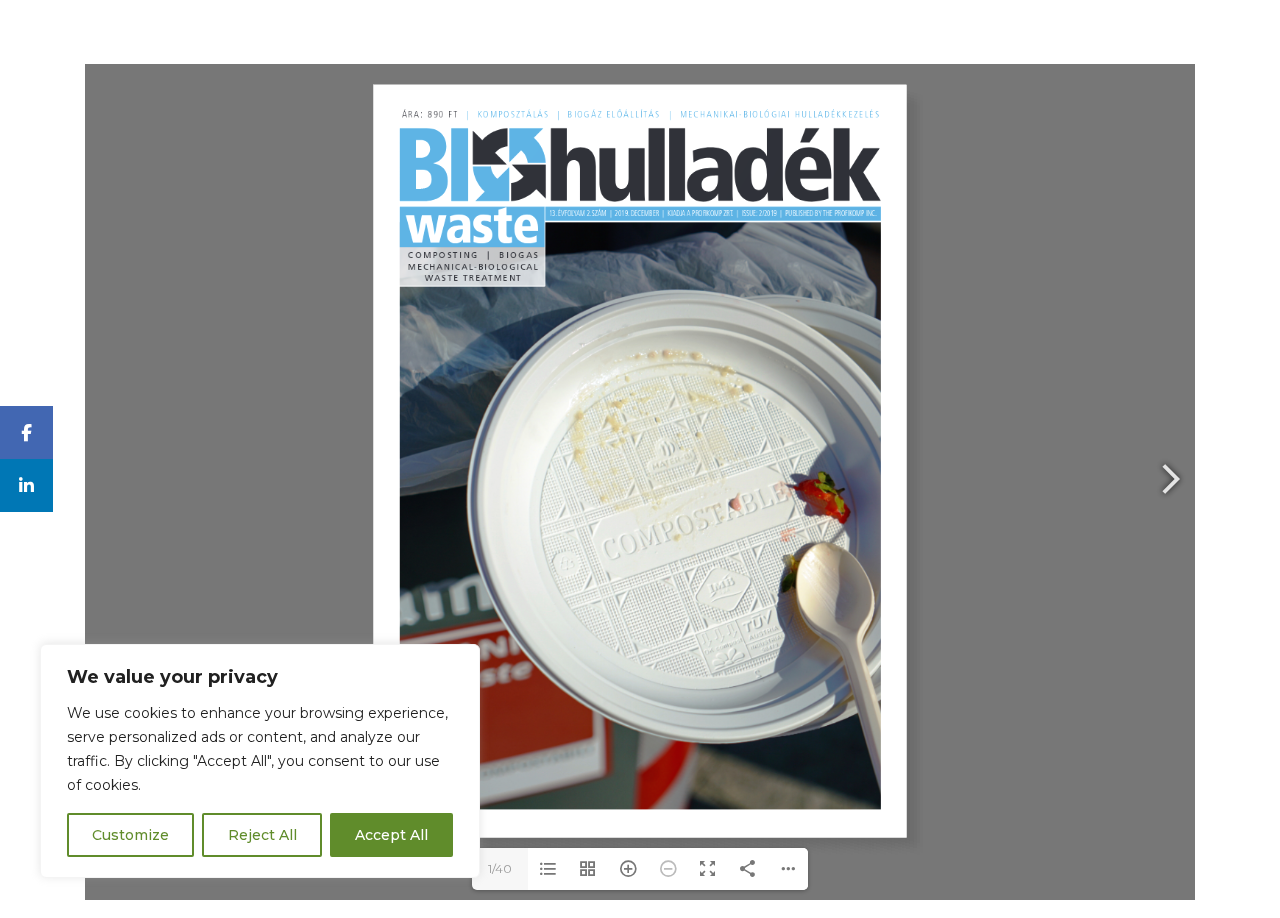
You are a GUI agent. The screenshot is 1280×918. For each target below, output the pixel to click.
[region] (260, 761)
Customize (130, 835)
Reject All (262, 835)
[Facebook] (26, 432)
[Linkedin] (26, 485)
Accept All (391, 835)
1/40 (500, 868)
